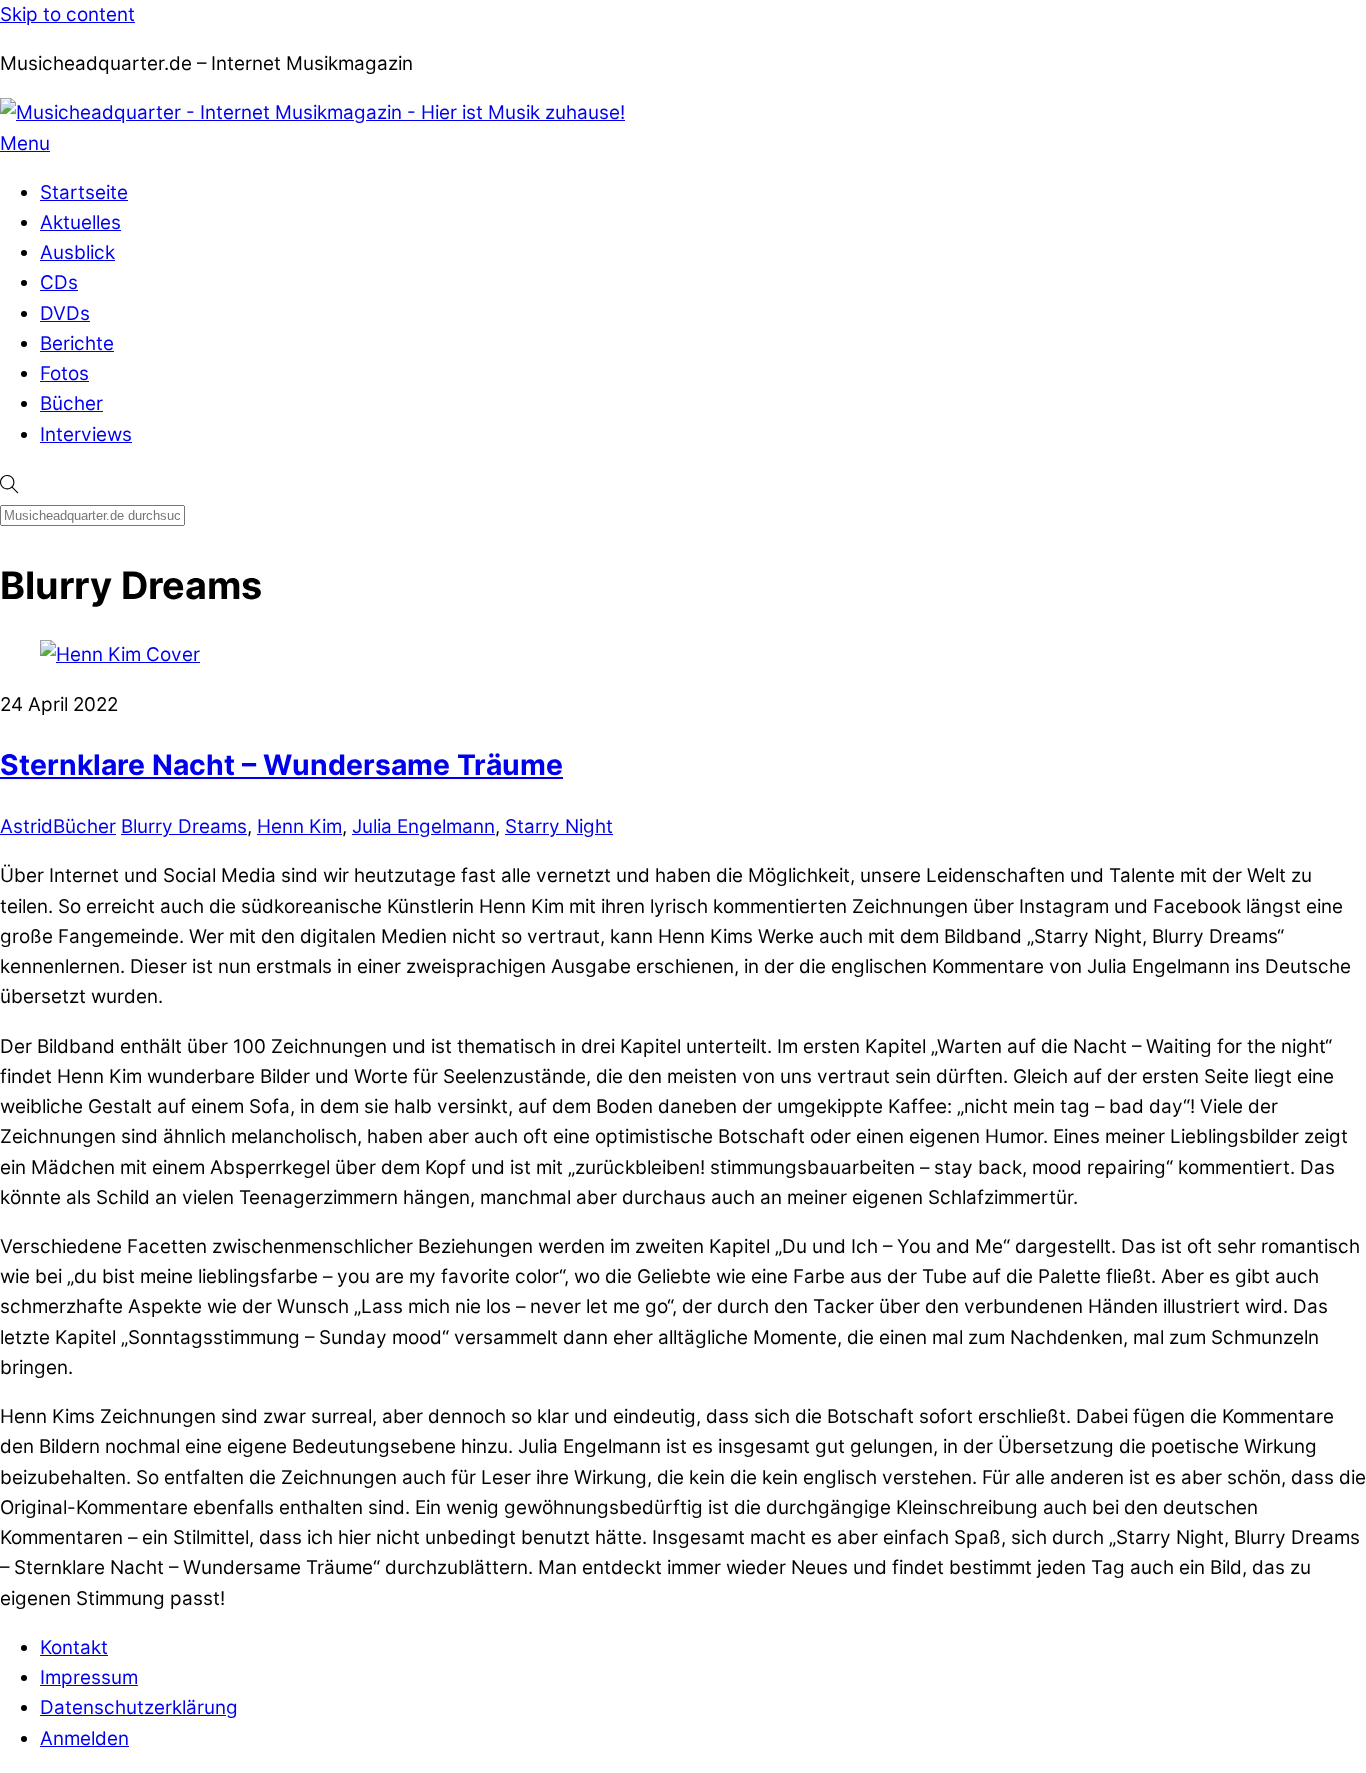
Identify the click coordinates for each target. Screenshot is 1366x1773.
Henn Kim (299, 826)
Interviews (86, 434)
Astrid (26, 826)
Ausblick (77, 252)
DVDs (65, 313)
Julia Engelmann (423, 826)
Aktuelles (80, 222)
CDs (59, 282)
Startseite (84, 192)
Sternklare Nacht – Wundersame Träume (281, 765)
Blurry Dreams (184, 826)
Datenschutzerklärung (139, 1707)
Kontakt (74, 1647)
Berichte (77, 343)
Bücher (71, 403)
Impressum (89, 1677)
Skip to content (67, 14)
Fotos (64, 373)
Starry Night (559, 826)
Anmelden (84, 1738)
